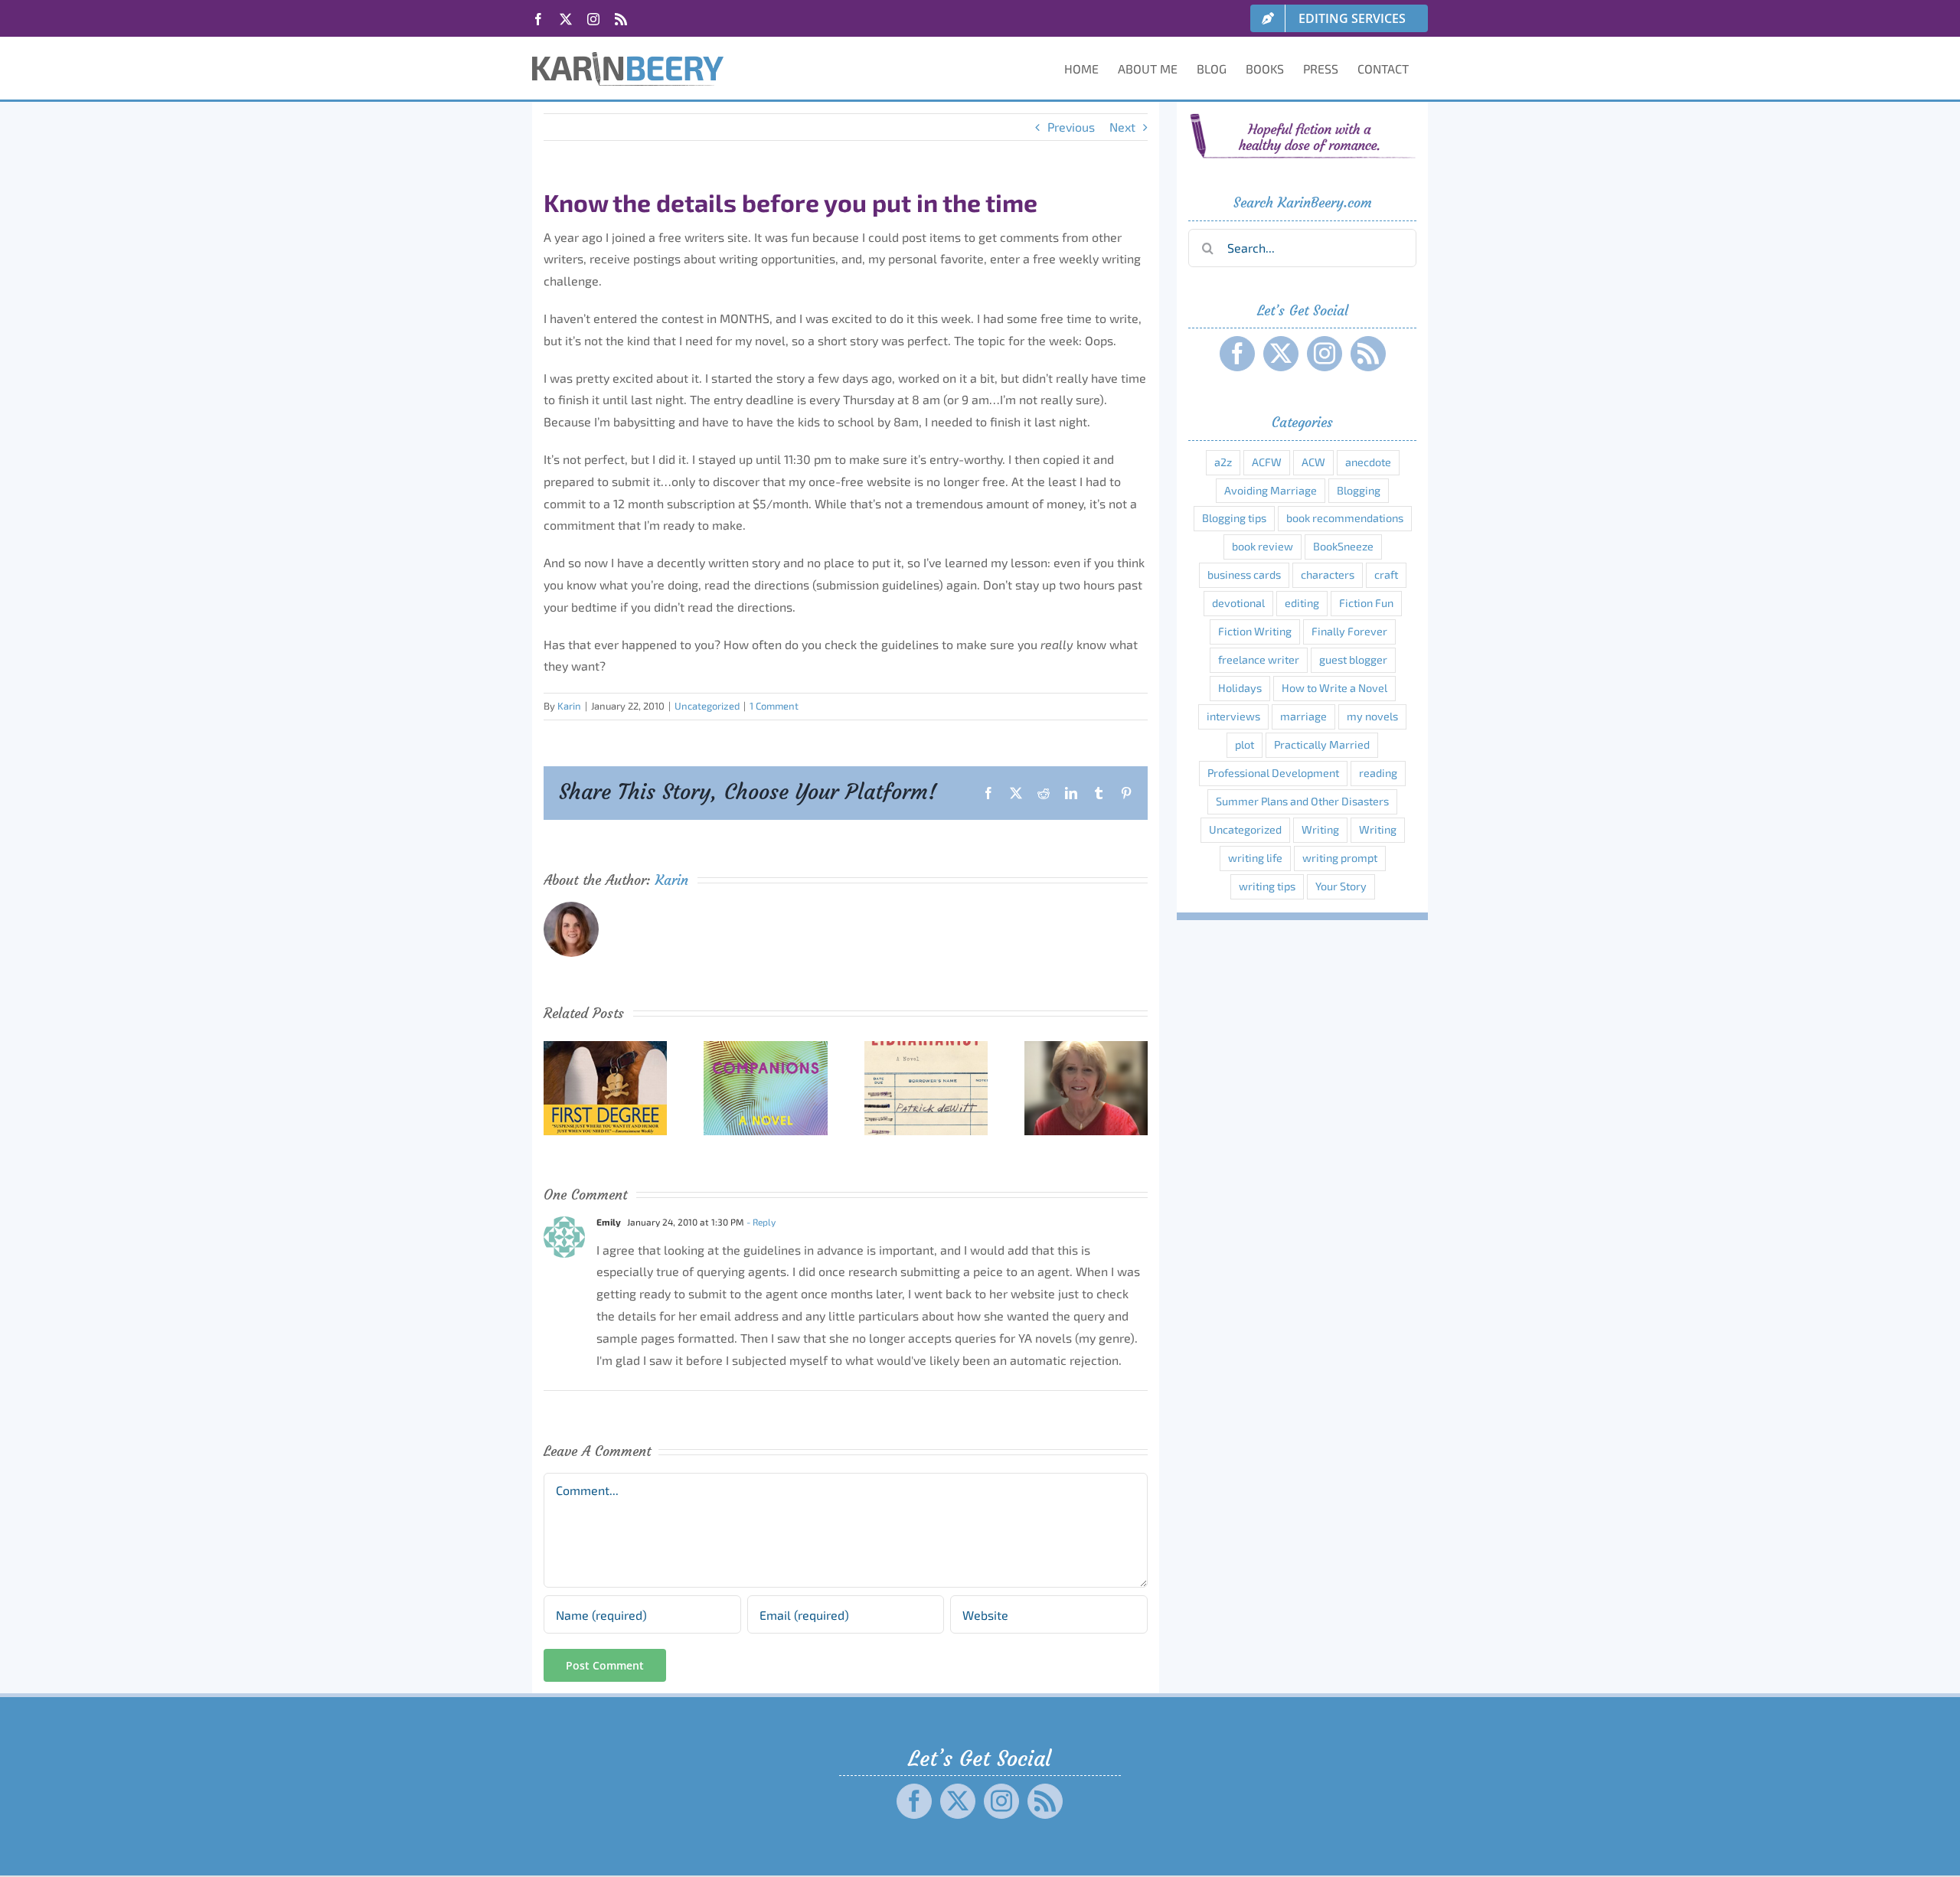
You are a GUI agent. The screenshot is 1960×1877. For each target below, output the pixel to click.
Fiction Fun (1366, 603)
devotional (1238, 603)
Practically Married (1322, 744)
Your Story (1341, 886)
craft (1386, 575)
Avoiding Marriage (1271, 490)
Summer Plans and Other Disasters (1302, 801)
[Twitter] (1281, 354)
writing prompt (1340, 858)
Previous (1071, 127)
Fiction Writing (1255, 631)
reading (1378, 773)
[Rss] (1368, 354)
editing (1302, 603)
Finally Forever (1349, 631)
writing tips (1267, 886)
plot (1245, 744)
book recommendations (1345, 518)
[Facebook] (1237, 354)
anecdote (1368, 462)
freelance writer (1259, 659)
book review (1263, 546)
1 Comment (774, 706)
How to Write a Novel (1334, 688)
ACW (1313, 462)
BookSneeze (1343, 546)
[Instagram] (1325, 354)
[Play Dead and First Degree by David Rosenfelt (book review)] (605, 1048)
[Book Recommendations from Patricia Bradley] (1086, 1048)
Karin (569, 706)
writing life (1255, 858)
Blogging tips (1234, 518)
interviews (1233, 716)
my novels (1372, 716)
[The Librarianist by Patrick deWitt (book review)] (926, 1048)
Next (1122, 127)
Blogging (1359, 490)
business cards (1244, 575)
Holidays (1240, 688)
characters (1328, 575)
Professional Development (1273, 773)
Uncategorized (707, 706)
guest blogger (1353, 659)
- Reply (760, 1222)
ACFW (1267, 462)
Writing (1320, 829)
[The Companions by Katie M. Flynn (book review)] (765, 1048)
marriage (1303, 716)
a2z (1223, 462)
